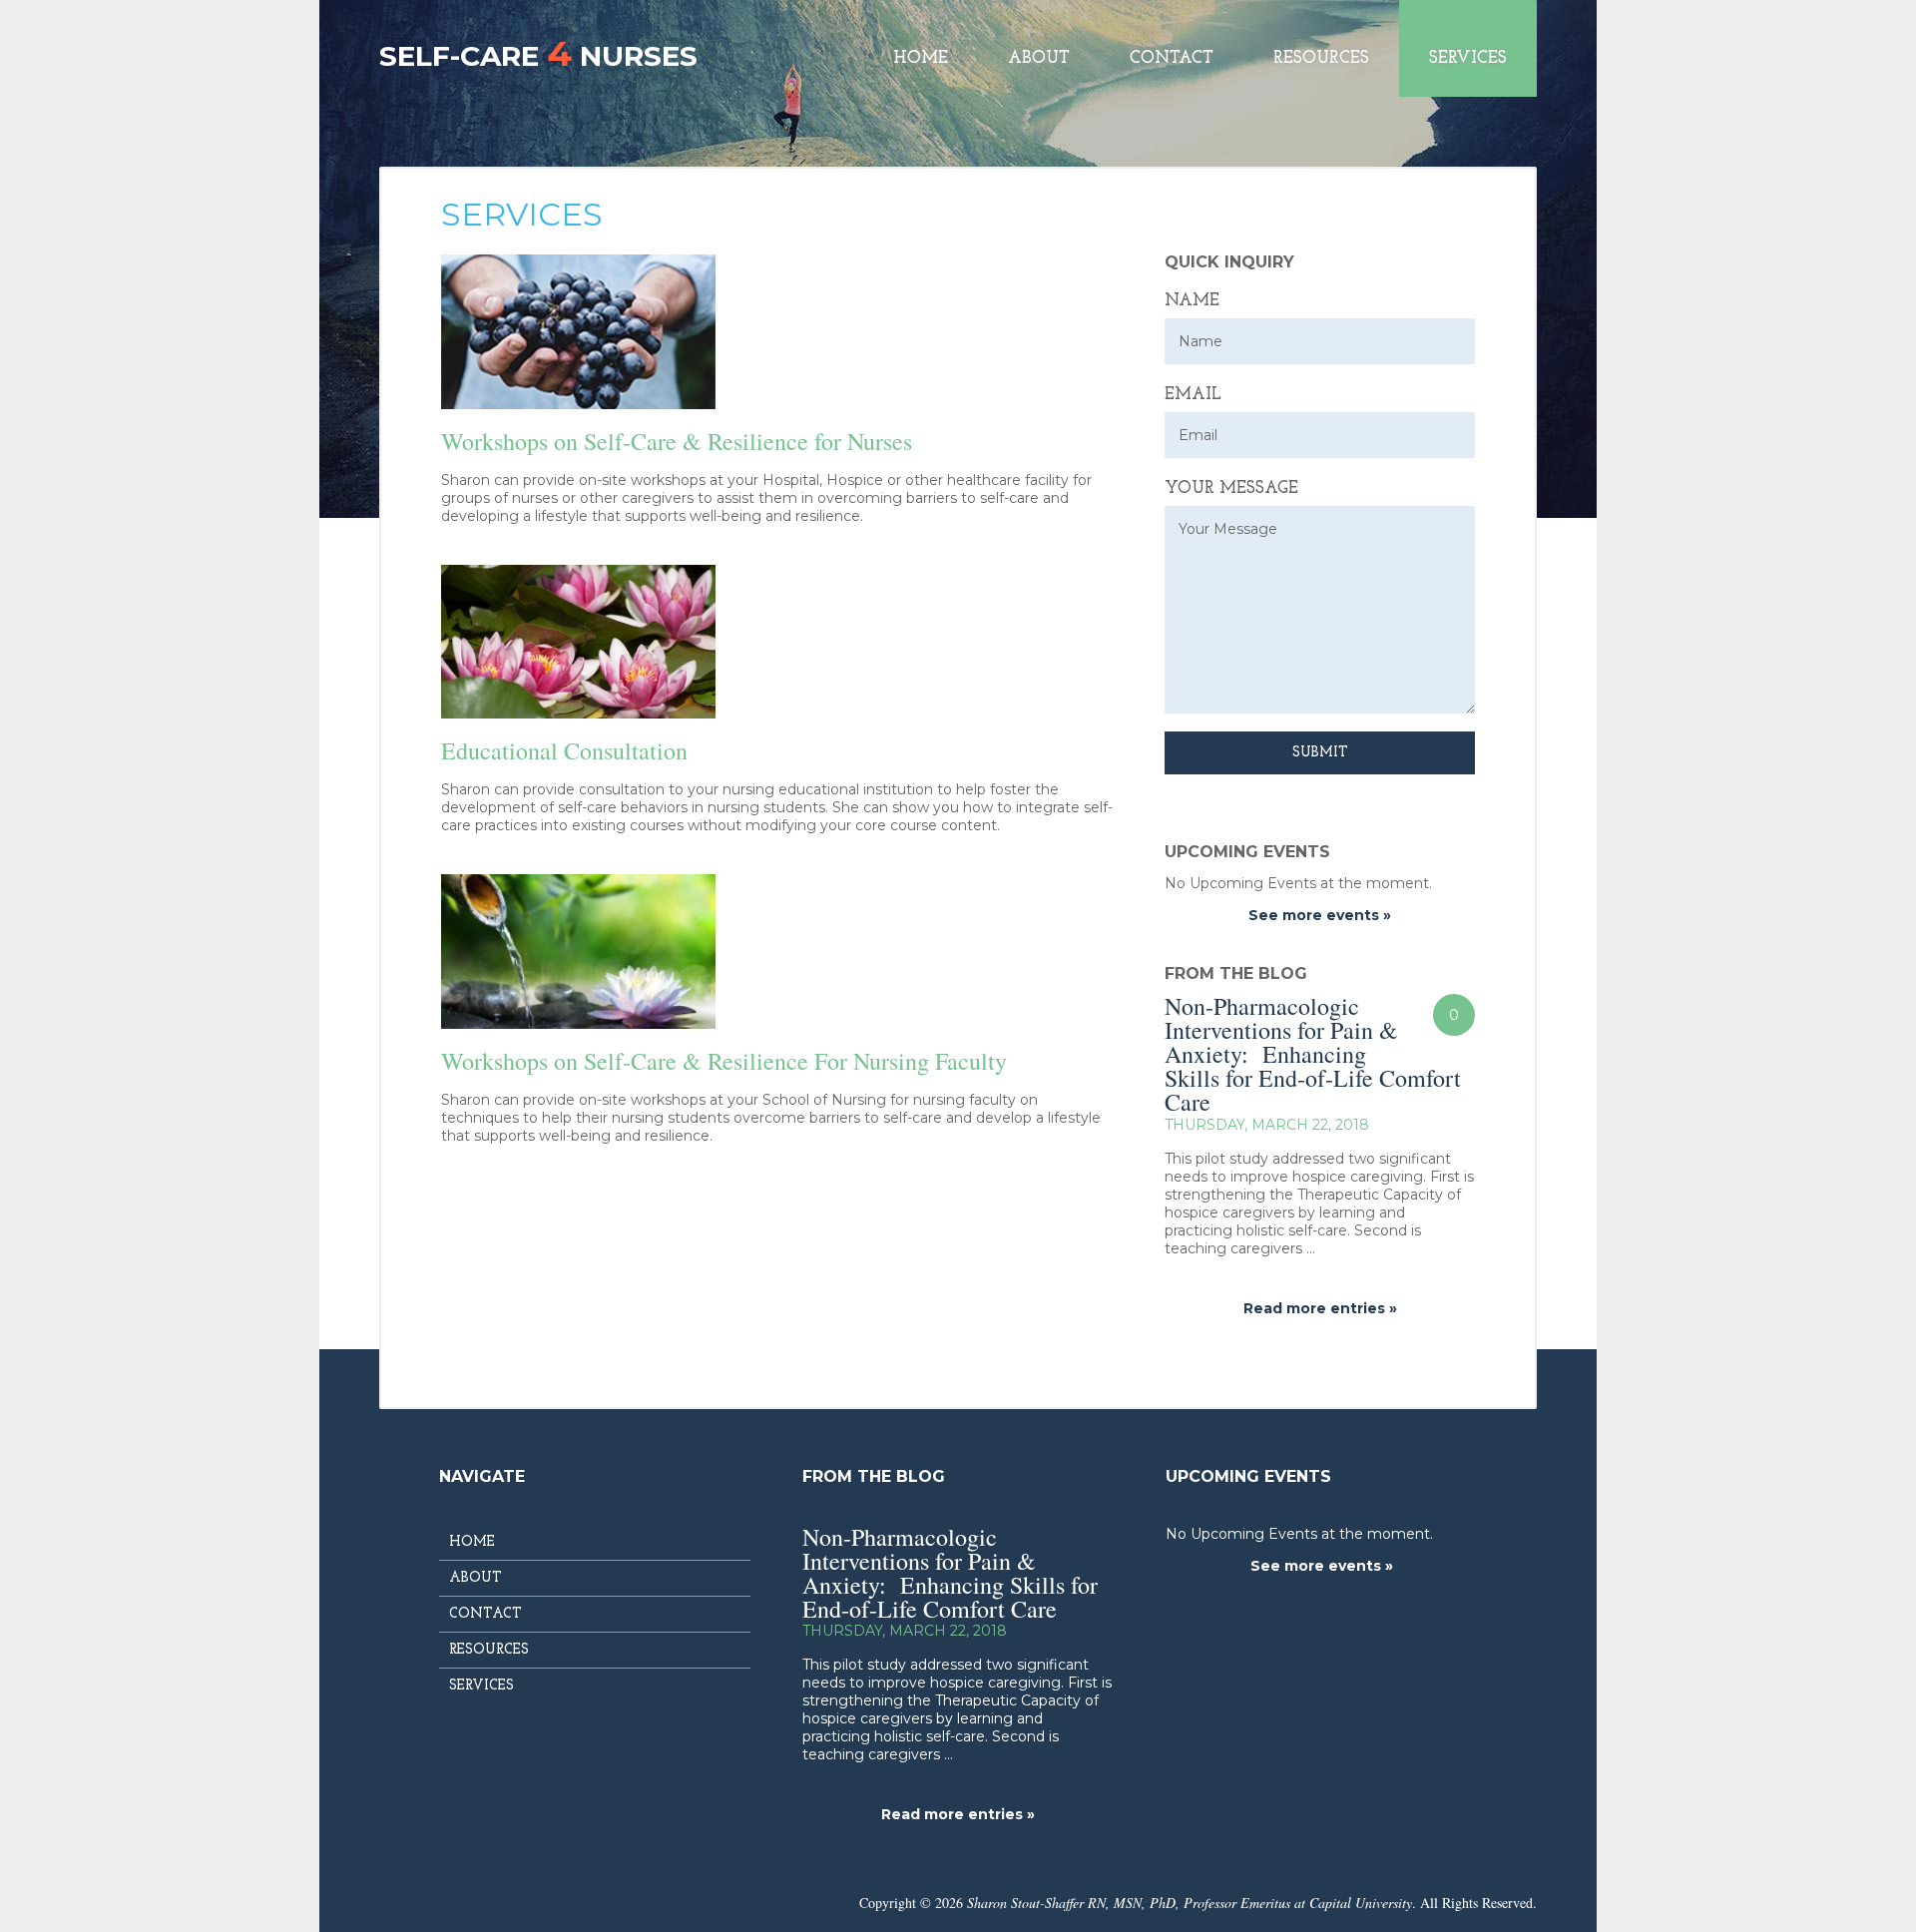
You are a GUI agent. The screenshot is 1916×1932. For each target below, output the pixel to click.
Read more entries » (1320, 1308)
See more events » (1320, 915)
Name (1192, 301)
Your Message (1231, 488)
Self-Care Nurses (538, 53)
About (1039, 58)
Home (921, 58)
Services (1468, 58)
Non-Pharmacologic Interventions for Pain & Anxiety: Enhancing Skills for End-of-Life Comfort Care (1313, 1054)
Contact (1172, 58)
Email (1193, 395)
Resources (1321, 58)
